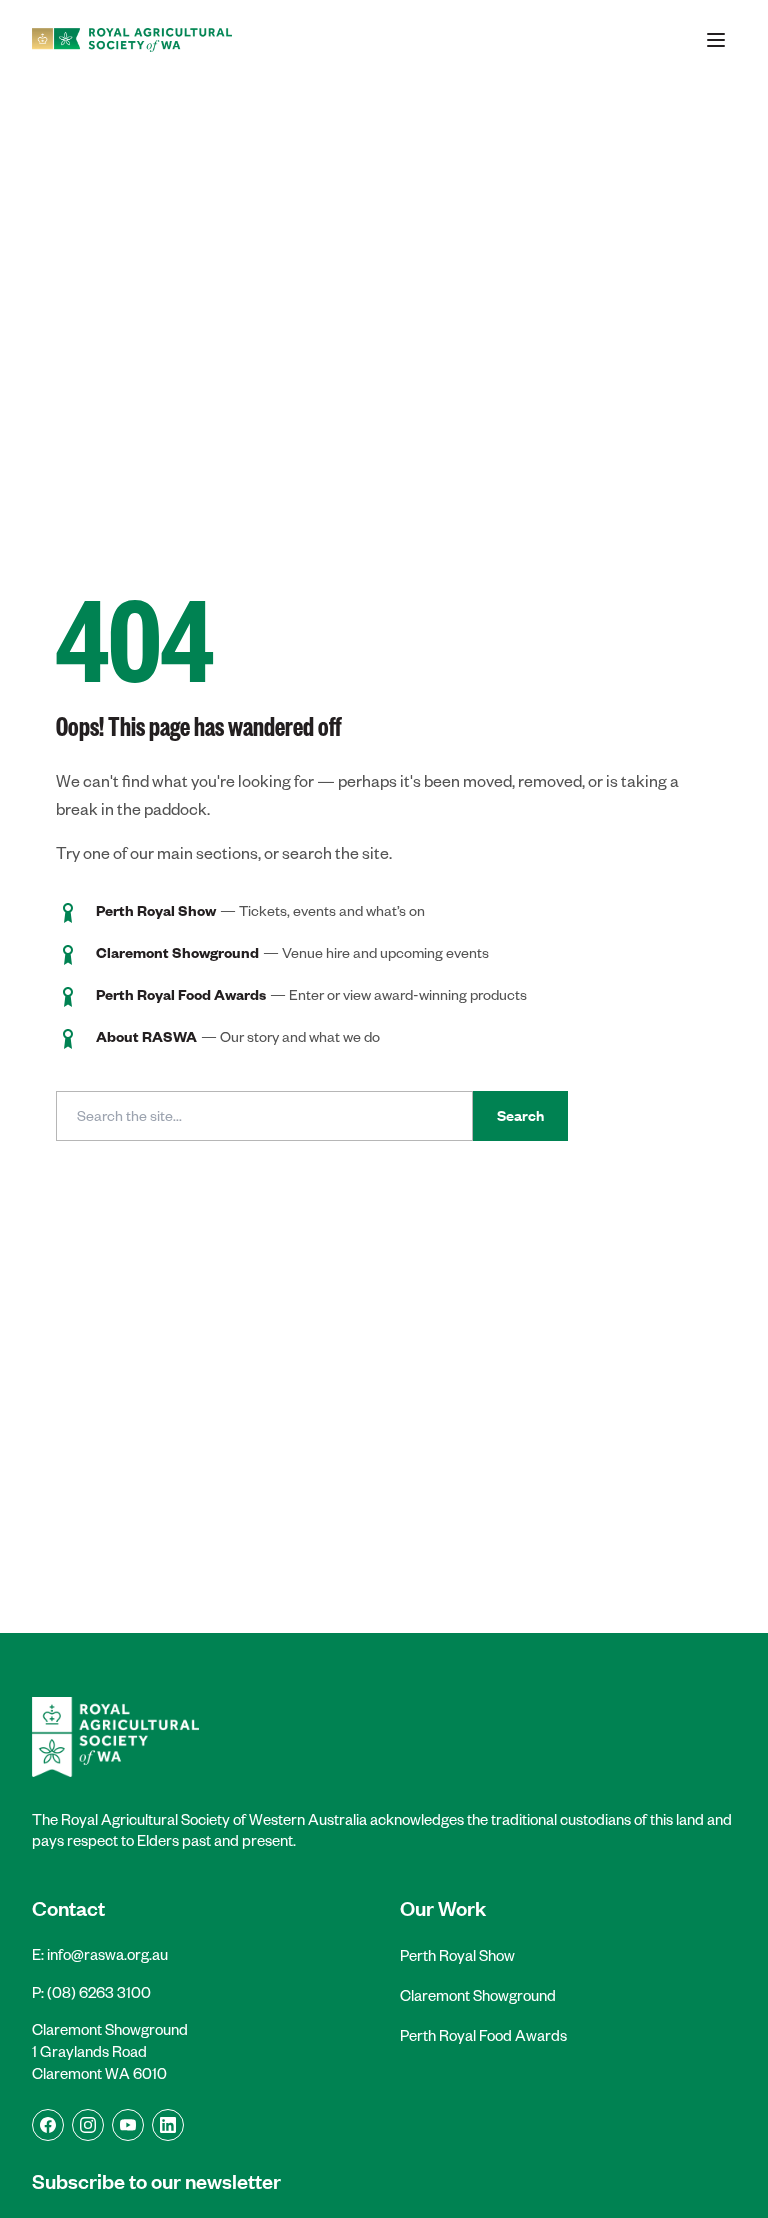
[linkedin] (168, 2125)
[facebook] (48, 2125)
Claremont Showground (478, 1995)
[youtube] (128, 2125)
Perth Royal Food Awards (483, 2035)
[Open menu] (716, 40)
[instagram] (88, 2125)
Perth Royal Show (457, 1955)
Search (520, 1116)
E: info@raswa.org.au (100, 1954)
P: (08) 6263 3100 (91, 1992)
